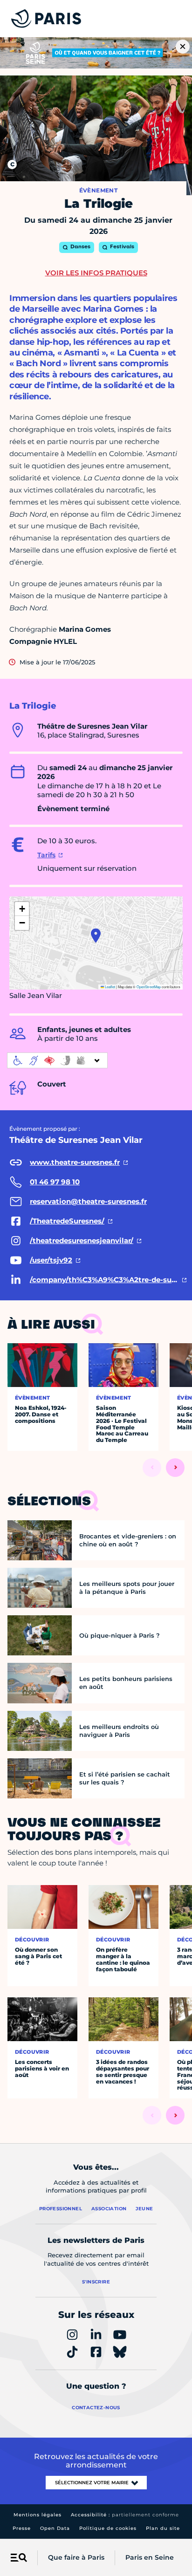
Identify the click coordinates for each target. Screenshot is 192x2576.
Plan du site (163, 2528)
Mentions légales (38, 2515)
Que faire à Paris (76, 2557)
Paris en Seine (150, 2557)
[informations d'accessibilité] (57, 1060)
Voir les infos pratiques (96, 273)
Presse (22, 2528)
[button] (96, 936)
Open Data (55, 2528)
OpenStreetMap (149, 987)
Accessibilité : (125, 2515)
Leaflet (110, 987)
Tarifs (46, 855)
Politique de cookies (108, 2528)
